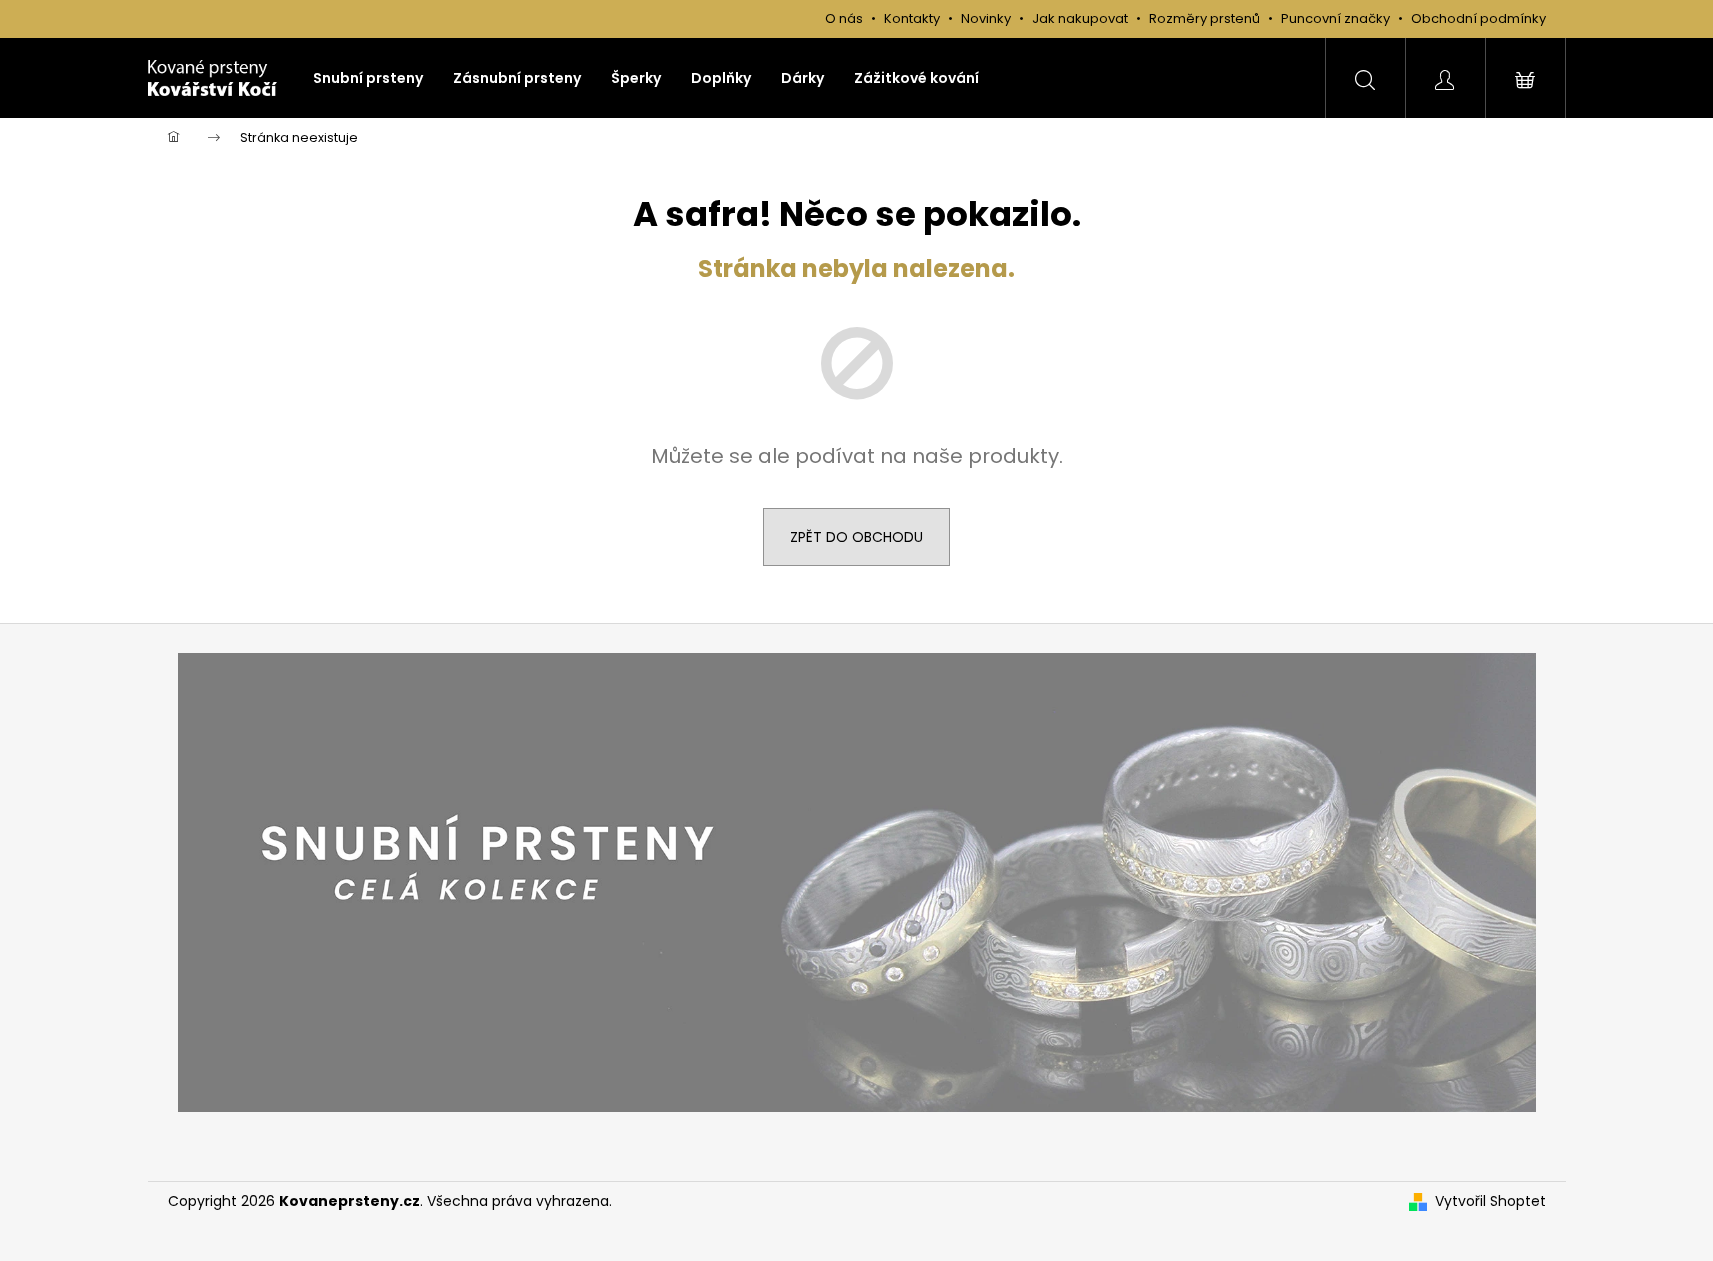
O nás (844, 18)
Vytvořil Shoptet (1490, 1201)
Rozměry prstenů (1204, 18)
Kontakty (912, 18)
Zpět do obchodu (856, 537)
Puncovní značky (1335, 18)
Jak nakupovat (1081, 18)
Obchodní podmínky (1478, 18)
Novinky (986, 18)
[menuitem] (368, 78)
